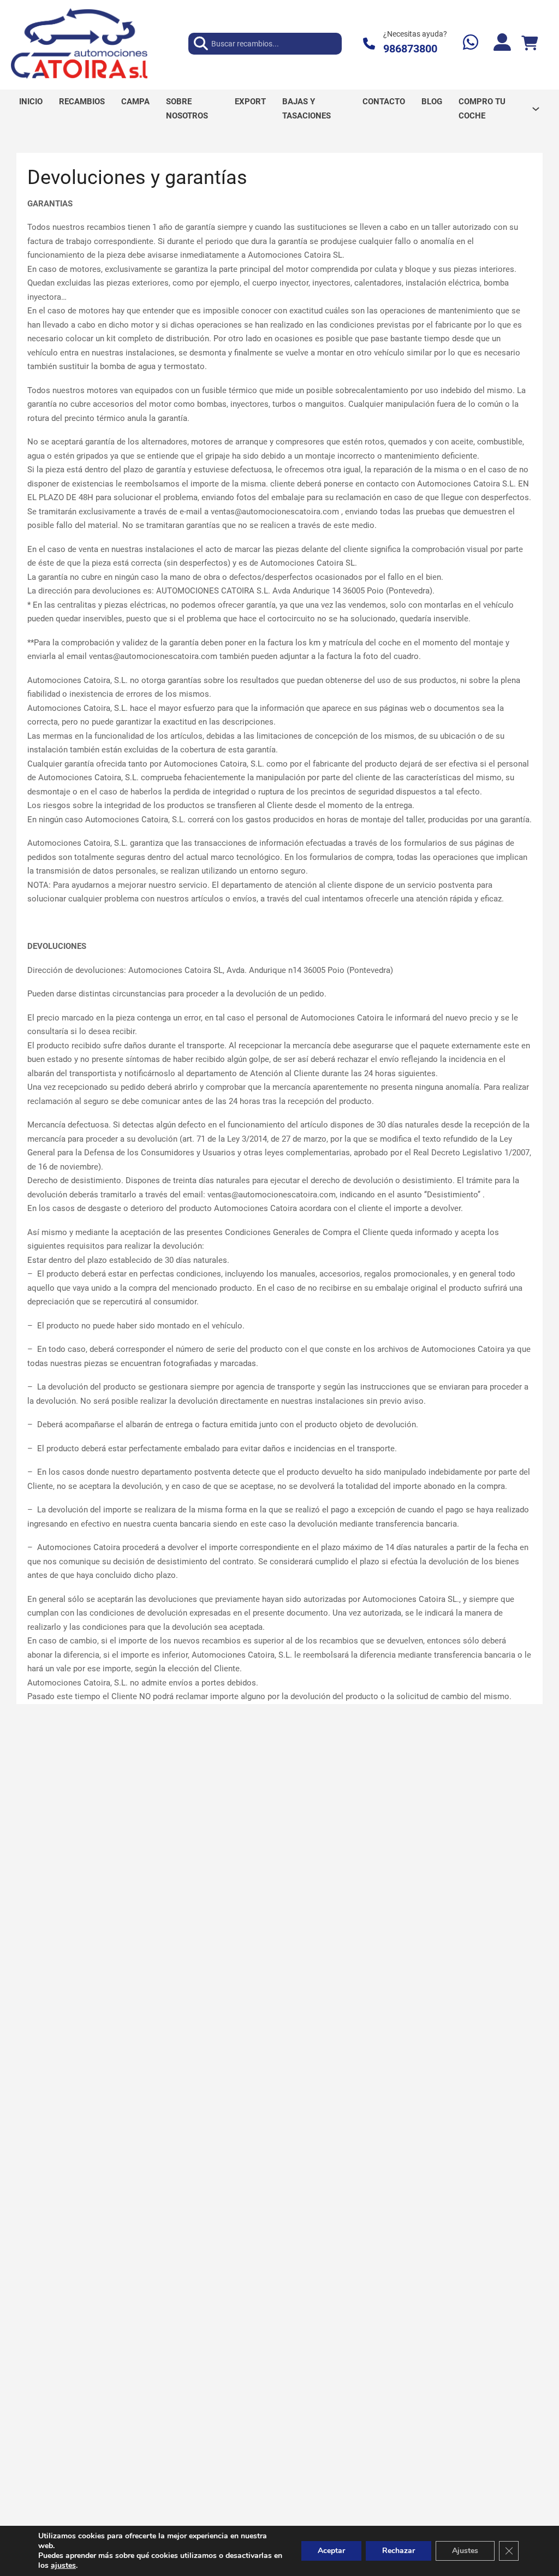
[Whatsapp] (471, 43)
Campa (135, 102)
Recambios (82, 102)
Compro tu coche (482, 109)
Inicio (31, 102)
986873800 (410, 49)
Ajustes (465, 2551)
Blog (432, 102)
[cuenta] (502, 43)
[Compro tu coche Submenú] (536, 109)
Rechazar (399, 2551)
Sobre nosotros (187, 109)
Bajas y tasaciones (307, 109)
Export (250, 102)
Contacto (384, 102)
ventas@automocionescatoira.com (275, 512)
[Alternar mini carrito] (530, 43)
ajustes (63, 2566)
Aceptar (331, 2551)
